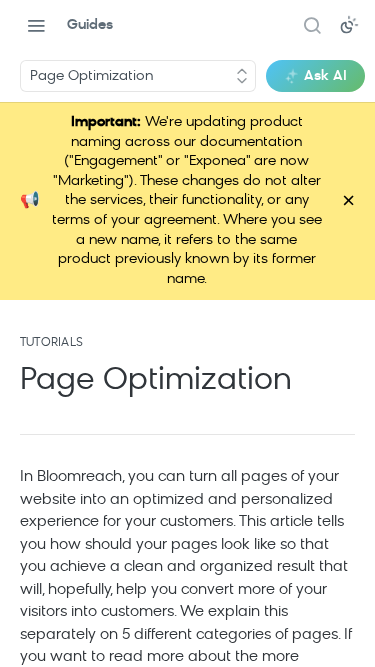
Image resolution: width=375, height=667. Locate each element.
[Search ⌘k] (312, 25)
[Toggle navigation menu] (36, 25)
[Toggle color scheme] (349, 25)
